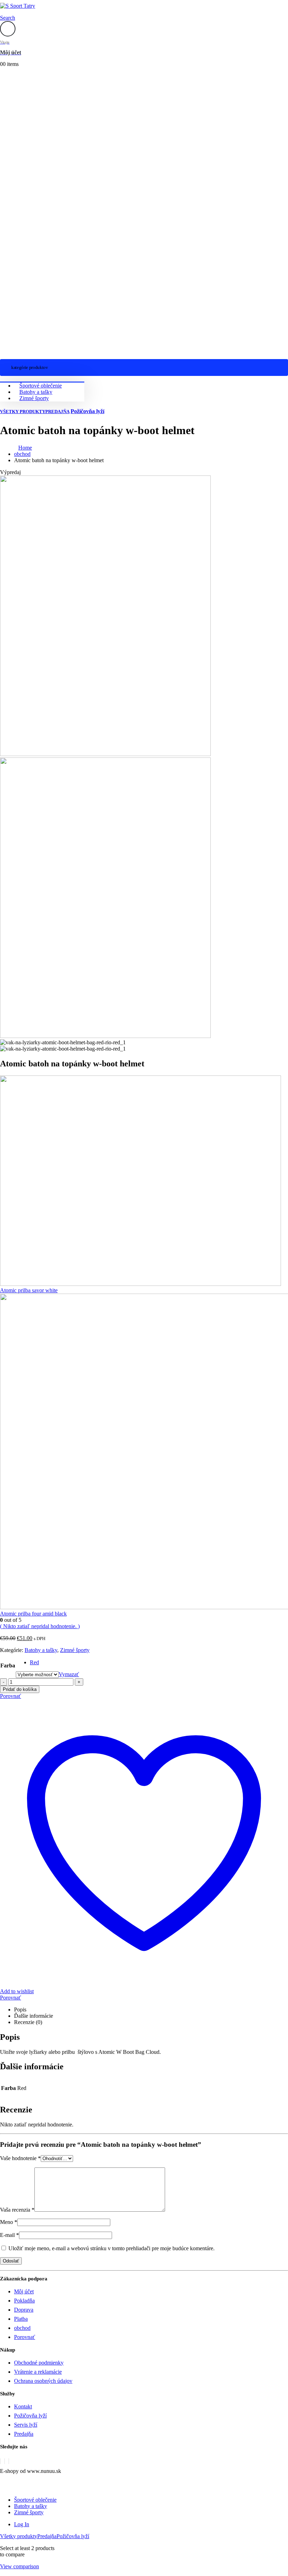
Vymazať (69, 1674)
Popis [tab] (20, 2009)
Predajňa (57, 412)
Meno (9, 2222)
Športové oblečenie (41, 386)
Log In (22, 2524)
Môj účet (24, 2291)
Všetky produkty (23, 412)
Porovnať (11, 1998)
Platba (21, 2319)
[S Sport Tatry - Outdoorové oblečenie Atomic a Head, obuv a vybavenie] (18, 6)
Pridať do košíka (20, 1689)
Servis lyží (26, 2425)
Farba (8, 1665)
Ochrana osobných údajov (43, 2381)
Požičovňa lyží (87, 411)
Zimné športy (34, 398)
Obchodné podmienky (39, 2363)
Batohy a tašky (36, 392)
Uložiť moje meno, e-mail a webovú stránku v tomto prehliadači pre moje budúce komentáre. (112, 2248)
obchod (22, 2328)
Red (34, 1662)
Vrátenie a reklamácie (38, 2372)
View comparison (19, 2566)
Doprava (24, 2310)
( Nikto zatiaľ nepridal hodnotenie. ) (40, 1626)
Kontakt (23, 2406)
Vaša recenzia (17, 2210)
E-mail (9, 2235)
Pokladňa (24, 2301)
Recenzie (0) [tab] (28, 2022)
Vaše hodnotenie (20, 2158)
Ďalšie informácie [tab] (34, 2016)
